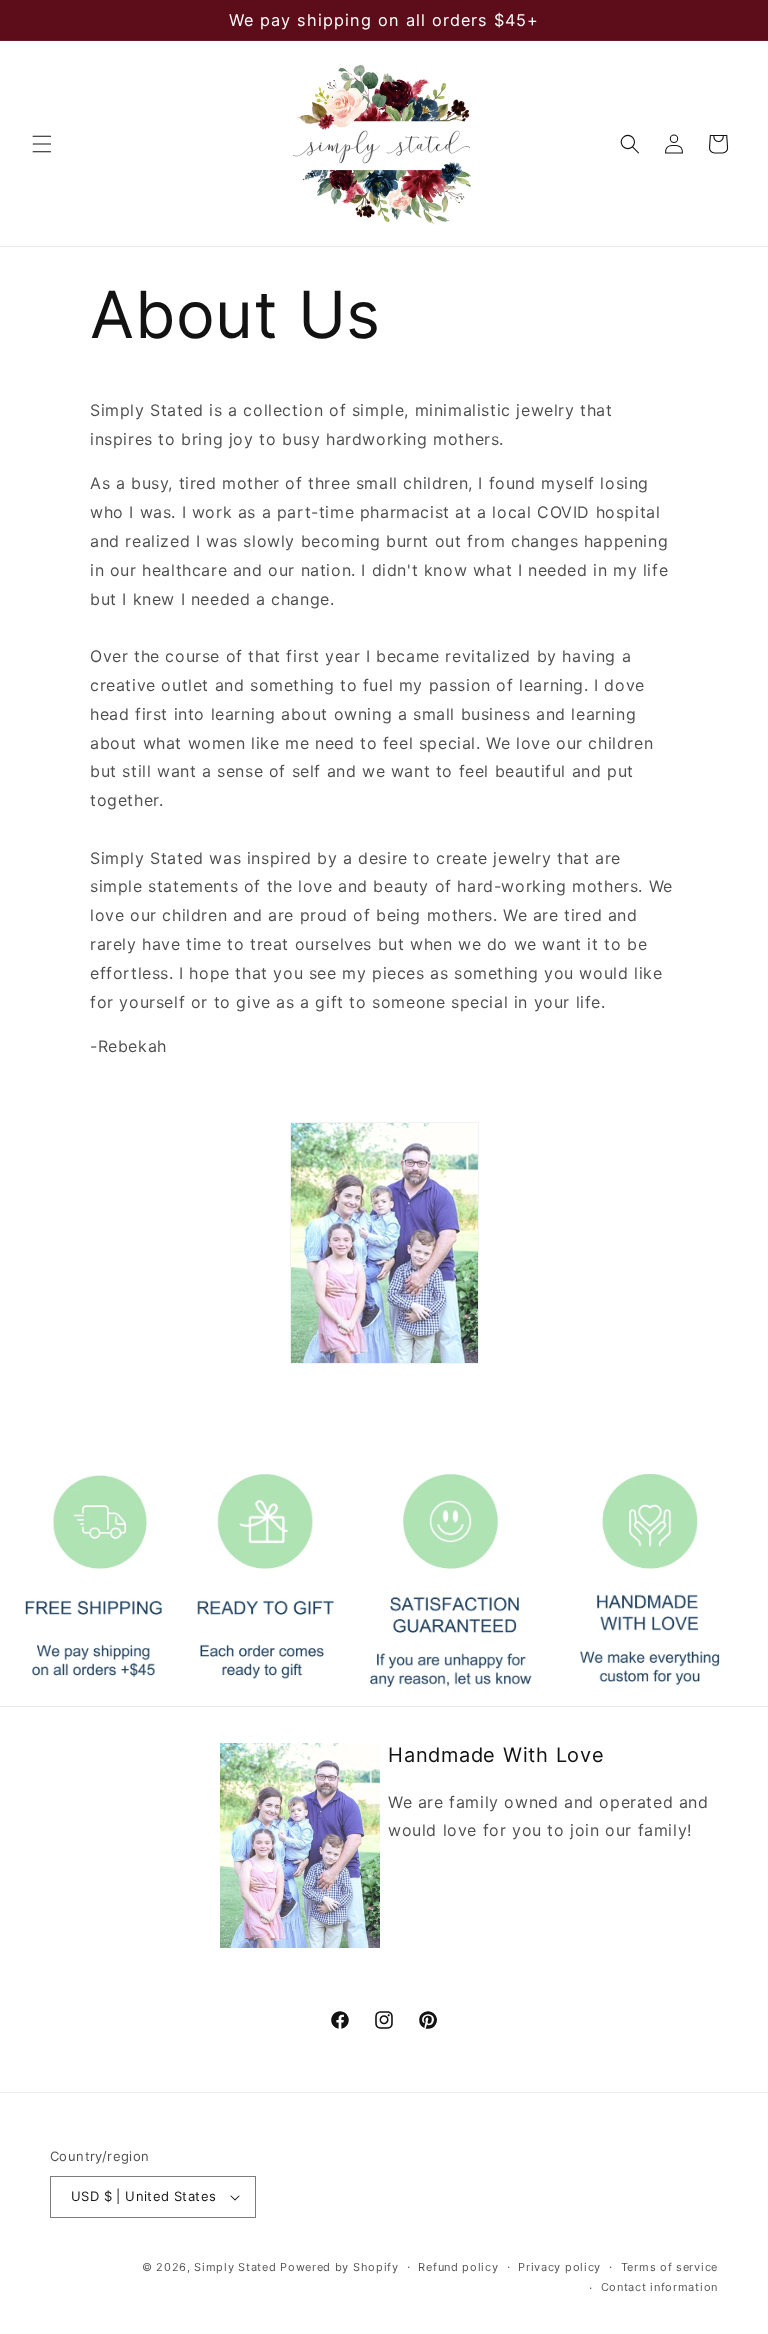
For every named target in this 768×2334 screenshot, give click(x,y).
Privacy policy (559, 2267)
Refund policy (458, 2267)
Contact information (659, 2287)
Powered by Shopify (339, 2267)
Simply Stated (235, 2267)
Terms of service (669, 2267)
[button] (42, 144)
